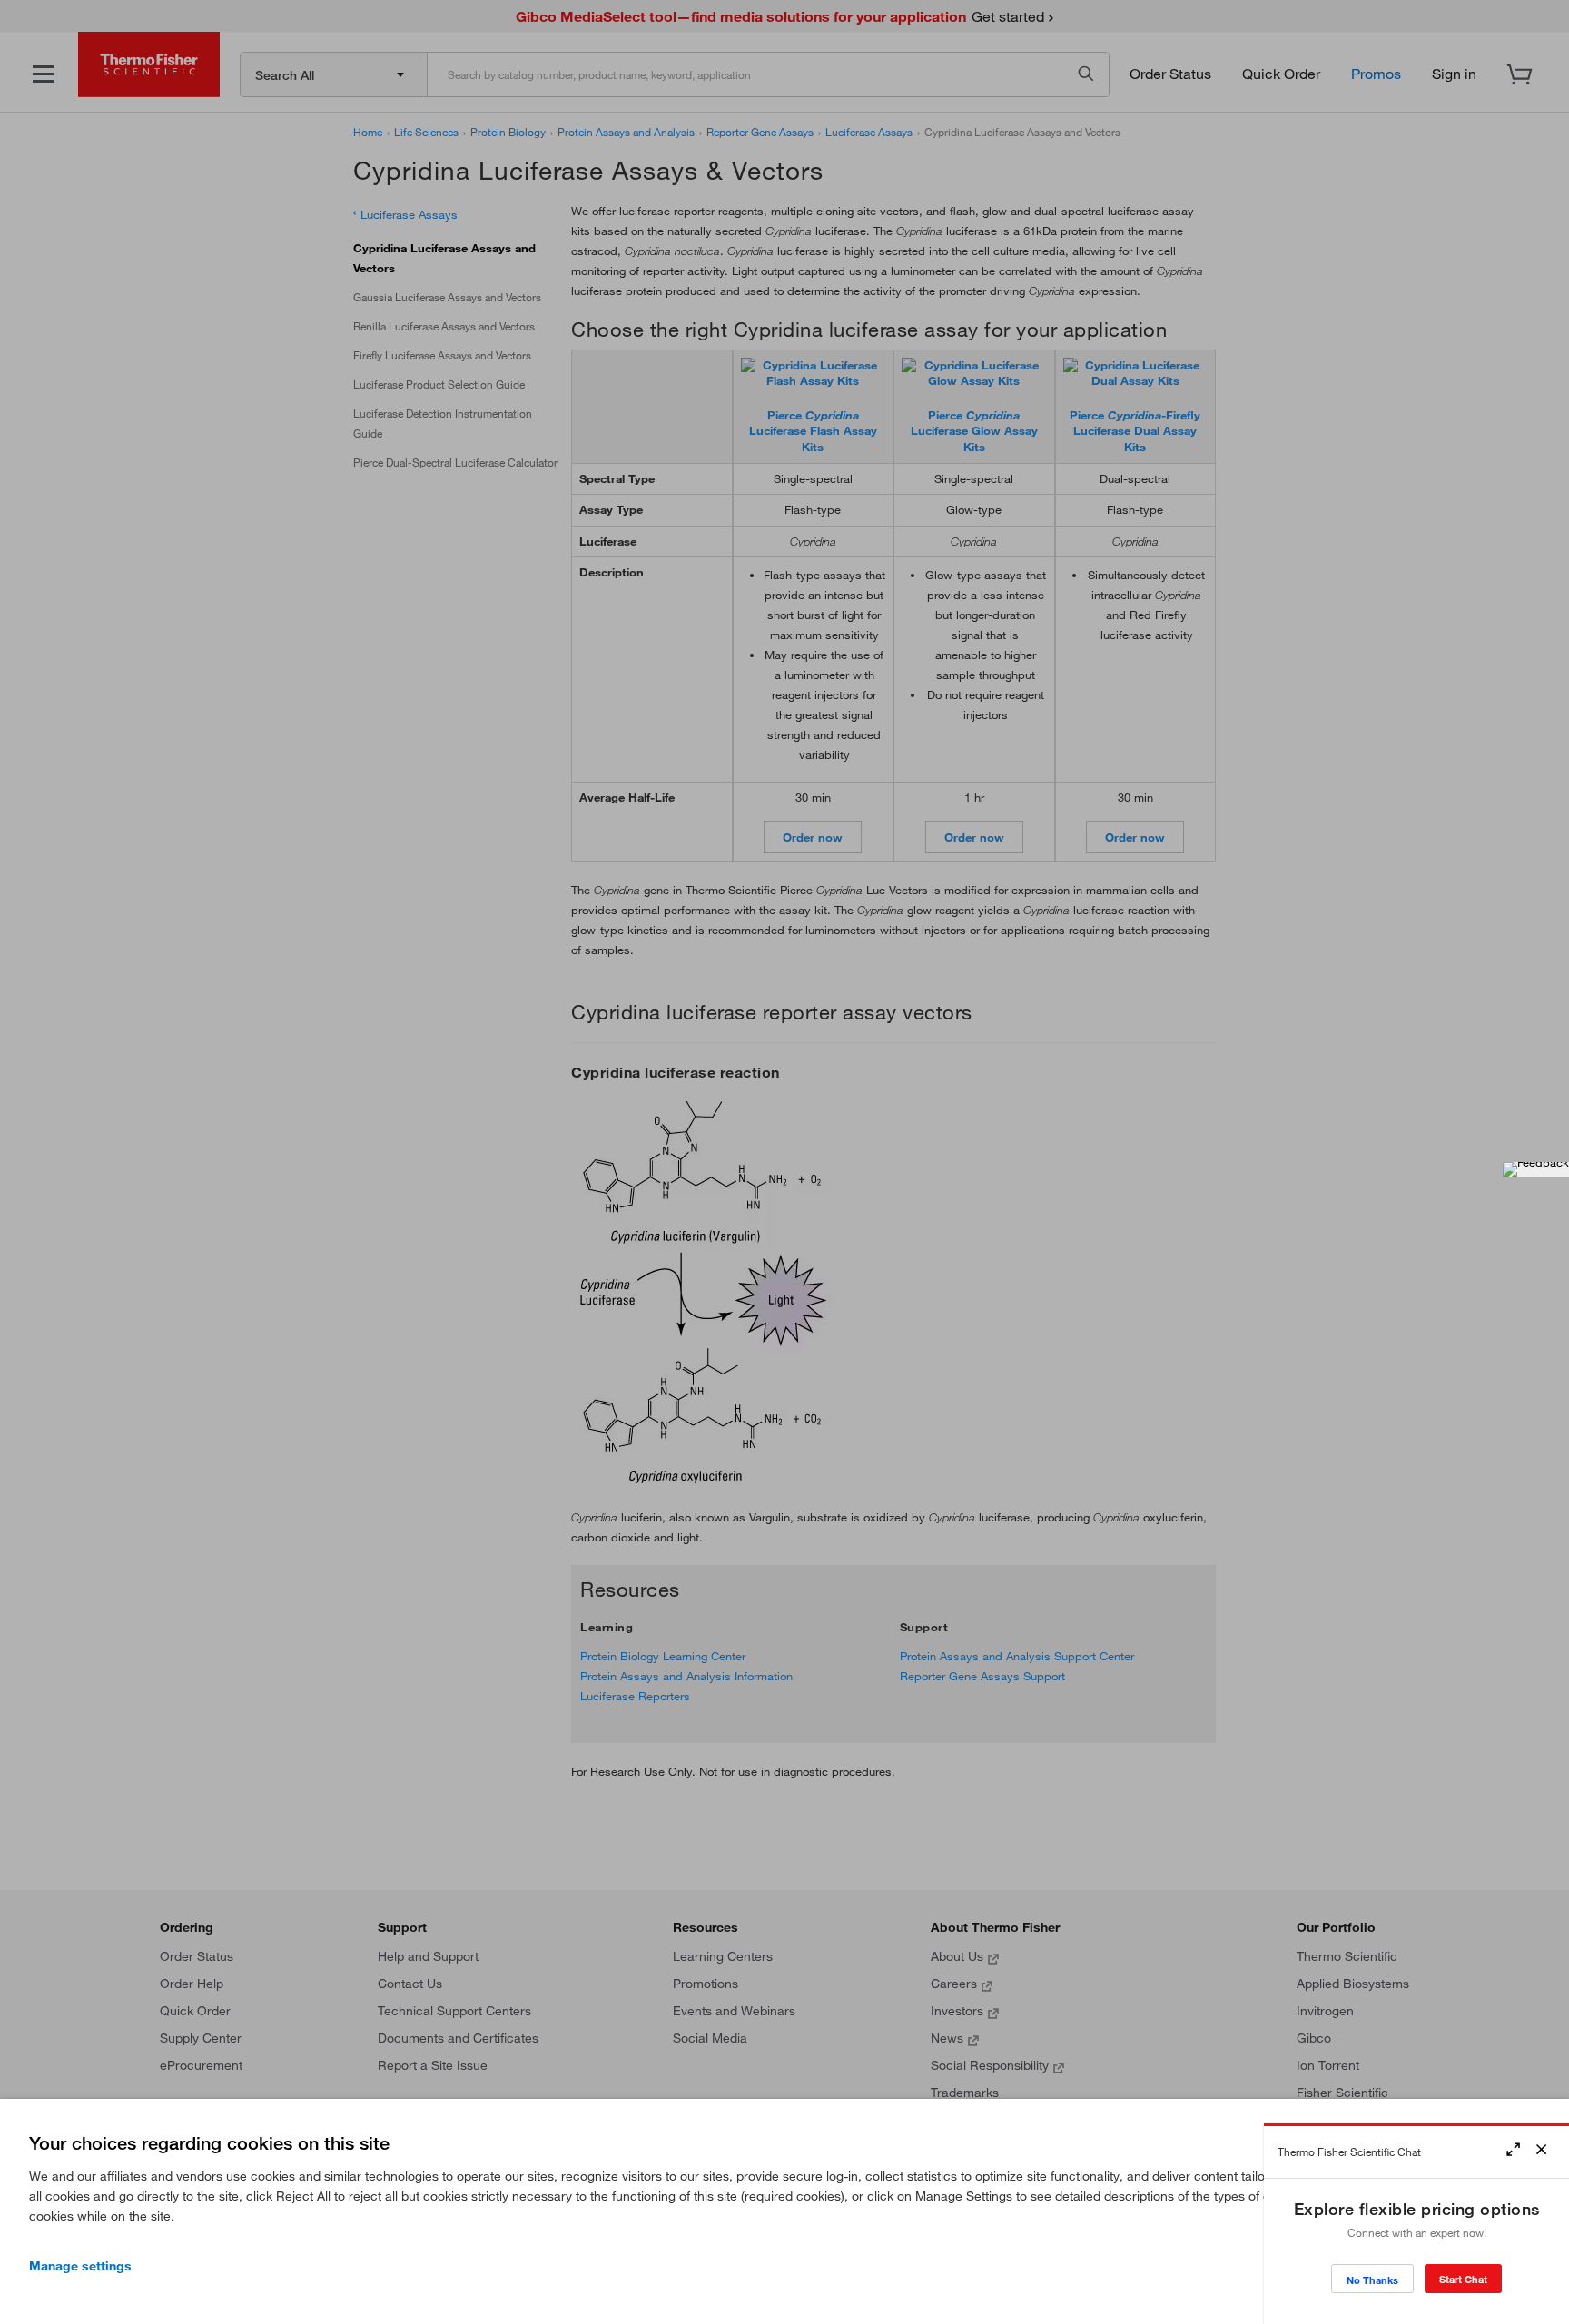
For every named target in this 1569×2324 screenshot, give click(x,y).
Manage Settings (80, 2266)
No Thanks (1372, 2280)
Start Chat (1463, 2279)
